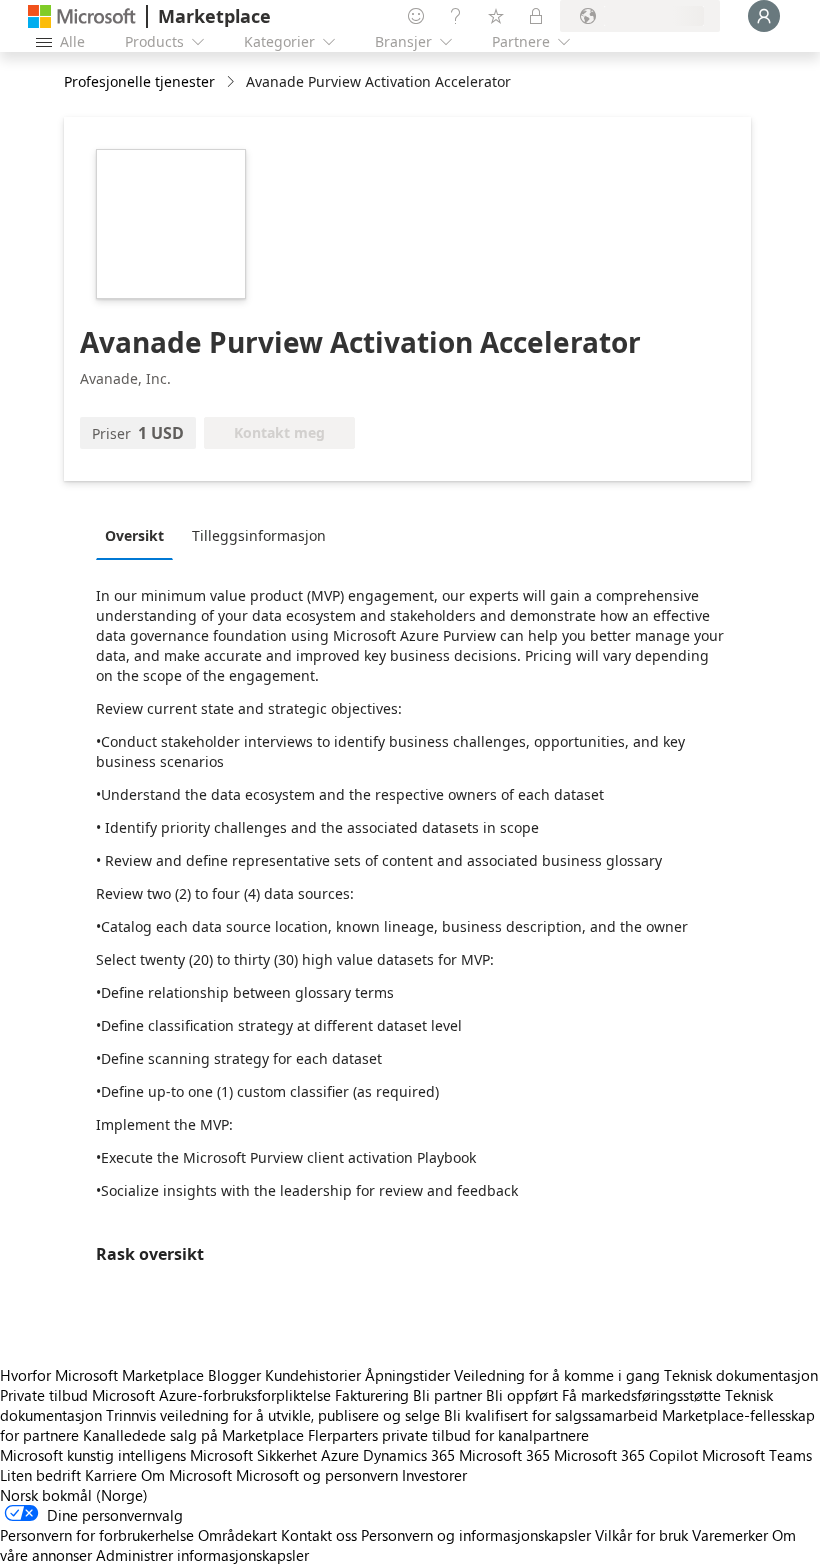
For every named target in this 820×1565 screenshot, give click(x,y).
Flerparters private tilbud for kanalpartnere (448, 1435)
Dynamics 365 (409, 1455)
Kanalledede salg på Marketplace (193, 1435)
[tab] (139, 535)
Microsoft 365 (504, 1455)
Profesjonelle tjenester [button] (139, 81)
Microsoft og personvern (317, 1475)
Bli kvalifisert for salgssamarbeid (551, 1415)
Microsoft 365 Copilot (626, 1455)
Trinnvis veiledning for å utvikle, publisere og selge (273, 1415)
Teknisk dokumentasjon (741, 1375)
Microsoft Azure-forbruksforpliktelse (213, 1395)
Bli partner (447, 1395)
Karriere (111, 1475)
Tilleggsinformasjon (259, 535)
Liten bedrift (40, 1475)
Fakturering (372, 1395)
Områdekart (237, 1535)
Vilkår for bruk (641, 1535)
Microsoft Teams (757, 1455)
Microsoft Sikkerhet (253, 1455)
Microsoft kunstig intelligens (93, 1455)
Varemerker (730, 1535)
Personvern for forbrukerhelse (97, 1535)
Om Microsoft (186, 1475)
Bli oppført (522, 1395)
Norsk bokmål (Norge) (74, 1495)
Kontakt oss (319, 1535)
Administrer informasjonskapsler (202, 1555)
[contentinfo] (232, 82)
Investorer (434, 1475)
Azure (340, 1455)
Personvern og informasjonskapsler (476, 1535)
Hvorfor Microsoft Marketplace (102, 1375)
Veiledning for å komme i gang (557, 1375)
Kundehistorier (313, 1375)
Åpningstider (407, 1375)
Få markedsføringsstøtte (641, 1395)
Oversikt (134, 535)
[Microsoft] (82, 16)
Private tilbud (44, 1395)
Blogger (234, 1375)
